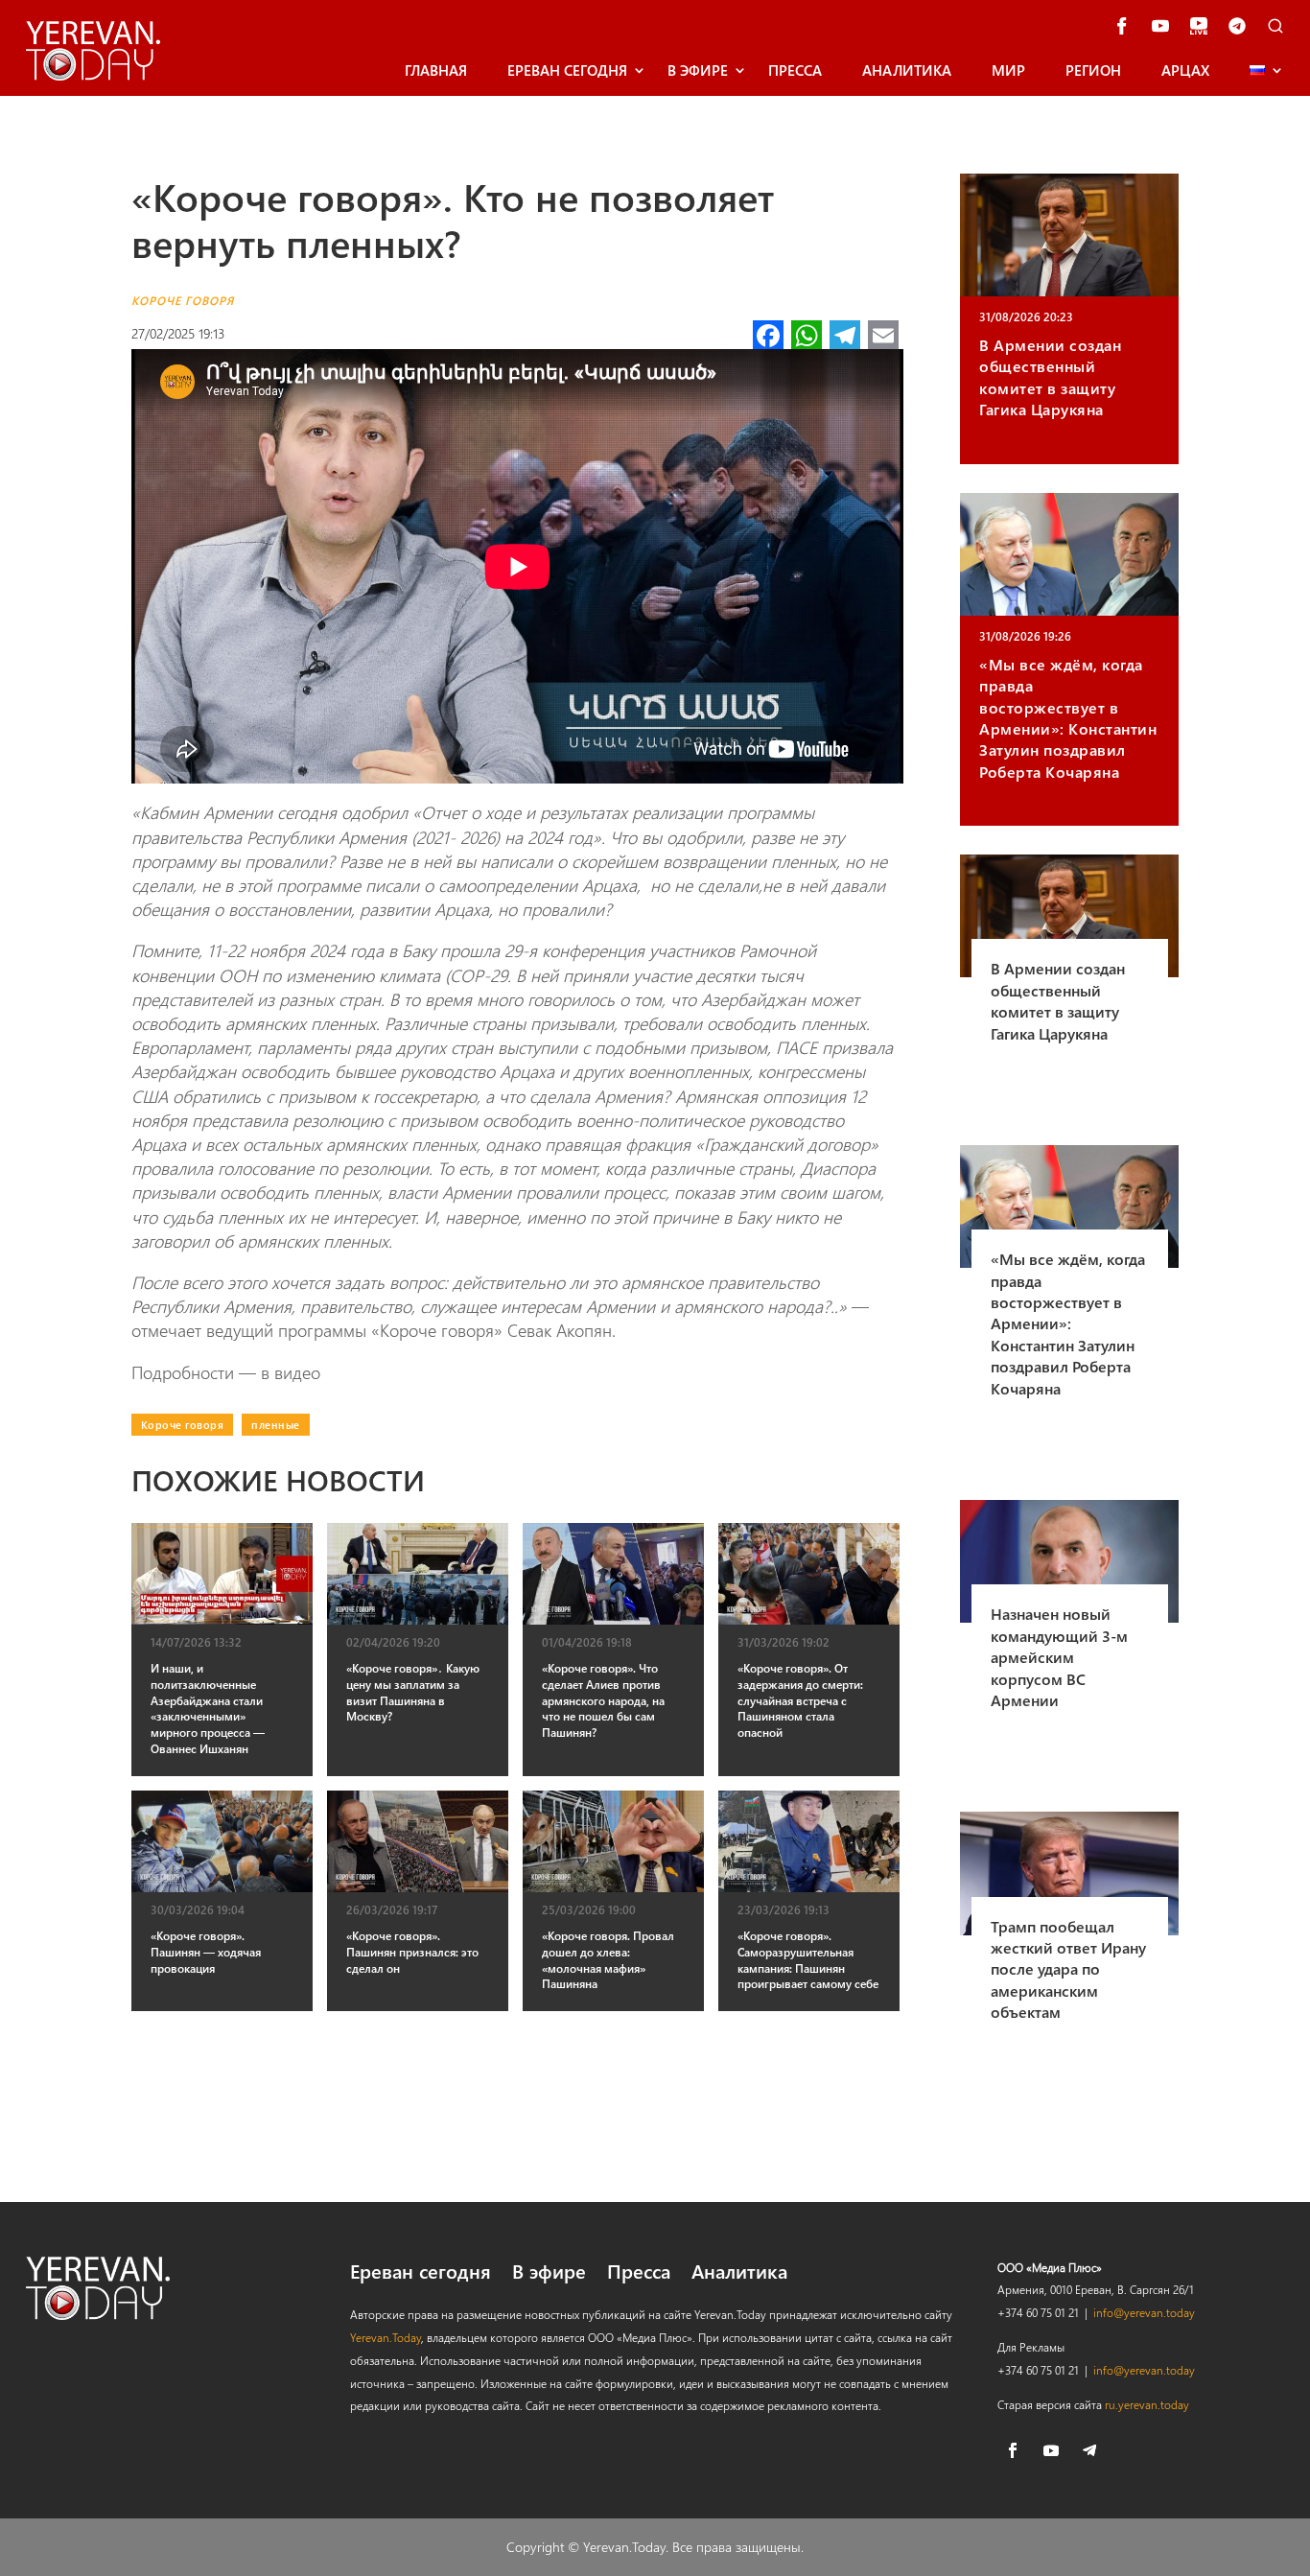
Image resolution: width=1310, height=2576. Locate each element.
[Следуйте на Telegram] (1089, 2450)
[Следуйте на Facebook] (1013, 2450)
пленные (276, 1425)
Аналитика (907, 70)
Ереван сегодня (567, 70)
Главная (436, 70)
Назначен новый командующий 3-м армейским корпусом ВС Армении (1059, 1657)
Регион (1093, 70)
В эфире (698, 70)
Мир (1008, 70)
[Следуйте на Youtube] (1051, 2450)
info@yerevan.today (1144, 2312)
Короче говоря (183, 300)
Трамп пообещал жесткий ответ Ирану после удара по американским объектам (1068, 1969)
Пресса (795, 70)
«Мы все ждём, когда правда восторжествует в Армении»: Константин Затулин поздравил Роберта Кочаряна (1068, 718)
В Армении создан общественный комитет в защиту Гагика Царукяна (1050, 377)
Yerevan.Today (386, 2337)
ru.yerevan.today (1147, 2404)
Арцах (1185, 70)
